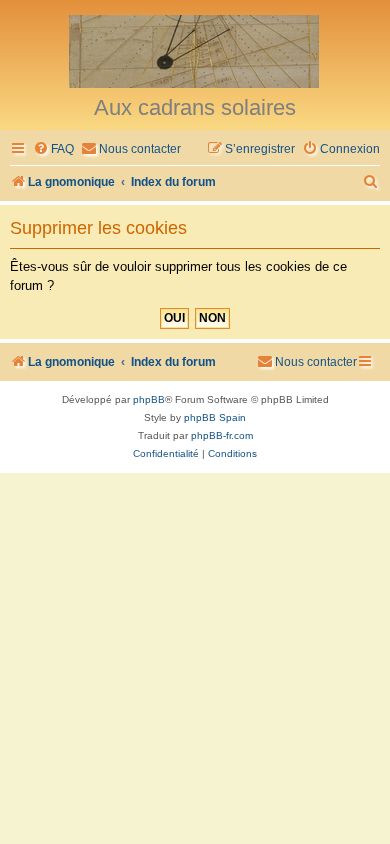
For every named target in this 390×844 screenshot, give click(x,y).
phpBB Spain (215, 417)
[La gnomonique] (195, 50)
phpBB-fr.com (222, 435)
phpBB (149, 399)
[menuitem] (53, 149)
